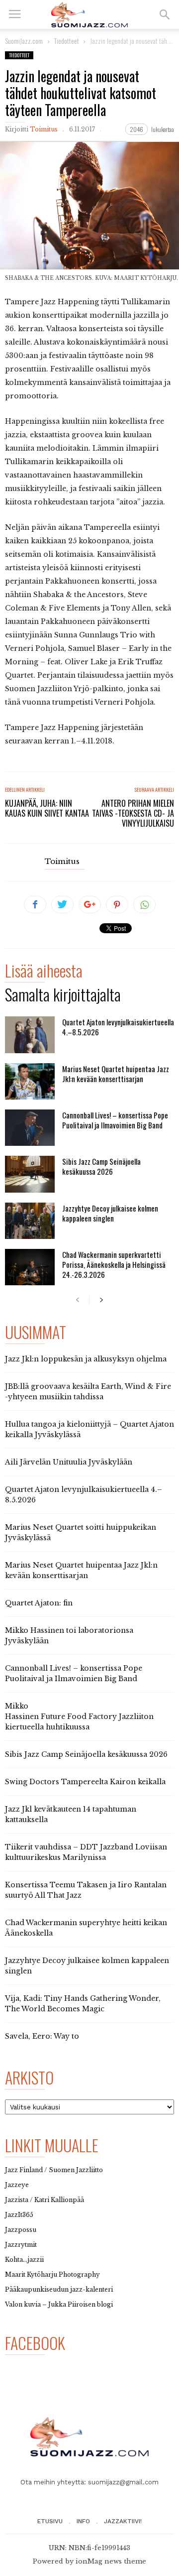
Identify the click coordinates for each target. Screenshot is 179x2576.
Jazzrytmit (21, 2245)
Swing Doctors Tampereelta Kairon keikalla (85, 1782)
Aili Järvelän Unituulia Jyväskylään (69, 1462)
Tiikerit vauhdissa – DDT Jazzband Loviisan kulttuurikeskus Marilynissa (86, 1852)
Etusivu (50, 2521)
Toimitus (44, 129)
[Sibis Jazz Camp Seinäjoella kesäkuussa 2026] (30, 1174)
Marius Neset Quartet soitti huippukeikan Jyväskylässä (81, 1533)
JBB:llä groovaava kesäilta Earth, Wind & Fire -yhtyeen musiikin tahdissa (88, 1392)
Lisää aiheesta (44, 972)
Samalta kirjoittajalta (63, 996)
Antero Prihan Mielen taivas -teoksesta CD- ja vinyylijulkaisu (133, 813)
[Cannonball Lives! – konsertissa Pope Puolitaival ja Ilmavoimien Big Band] (30, 1128)
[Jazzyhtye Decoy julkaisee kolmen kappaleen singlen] (30, 1221)
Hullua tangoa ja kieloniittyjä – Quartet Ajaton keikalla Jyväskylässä (89, 1429)
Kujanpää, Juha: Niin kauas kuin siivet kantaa (47, 808)
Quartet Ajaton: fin (39, 1603)
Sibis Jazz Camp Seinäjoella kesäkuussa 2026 (101, 1166)
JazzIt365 (19, 2215)
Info (83, 2521)
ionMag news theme (111, 2561)
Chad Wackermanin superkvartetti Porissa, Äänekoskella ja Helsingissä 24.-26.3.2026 (114, 1264)
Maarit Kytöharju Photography (52, 2274)
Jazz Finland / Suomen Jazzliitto (54, 2170)
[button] (165, 14)
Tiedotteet (19, 55)
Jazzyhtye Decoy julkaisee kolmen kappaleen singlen (110, 1213)
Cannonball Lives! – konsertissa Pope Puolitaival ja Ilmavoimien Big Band (115, 1120)
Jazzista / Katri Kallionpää (45, 2200)
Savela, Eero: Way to (42, 2036)
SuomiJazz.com (24, 41)
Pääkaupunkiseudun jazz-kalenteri (59, 2289)
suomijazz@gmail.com (123, 2482)
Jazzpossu (21, 2230)
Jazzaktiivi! (123, 2521)
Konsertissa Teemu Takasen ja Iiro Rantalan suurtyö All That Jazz (86, 1890)
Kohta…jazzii (24, 2260)
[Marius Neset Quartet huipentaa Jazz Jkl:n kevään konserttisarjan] (30, 1081)
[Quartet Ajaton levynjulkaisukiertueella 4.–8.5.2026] (30, 1035)
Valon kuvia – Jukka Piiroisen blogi (59, 2304)
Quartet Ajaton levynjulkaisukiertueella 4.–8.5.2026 (118, 1027)
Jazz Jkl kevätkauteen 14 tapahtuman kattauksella (71, 1814)
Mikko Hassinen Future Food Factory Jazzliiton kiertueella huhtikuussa (79, 1717)
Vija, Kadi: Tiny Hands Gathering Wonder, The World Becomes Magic (83, 2004)
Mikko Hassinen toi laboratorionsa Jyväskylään (69, 1636)
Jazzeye (17, 2185)
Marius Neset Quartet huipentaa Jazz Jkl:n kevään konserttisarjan (116, 1074)
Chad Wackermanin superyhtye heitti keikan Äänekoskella (86, 1928)
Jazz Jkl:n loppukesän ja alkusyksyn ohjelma (86, 1359)
